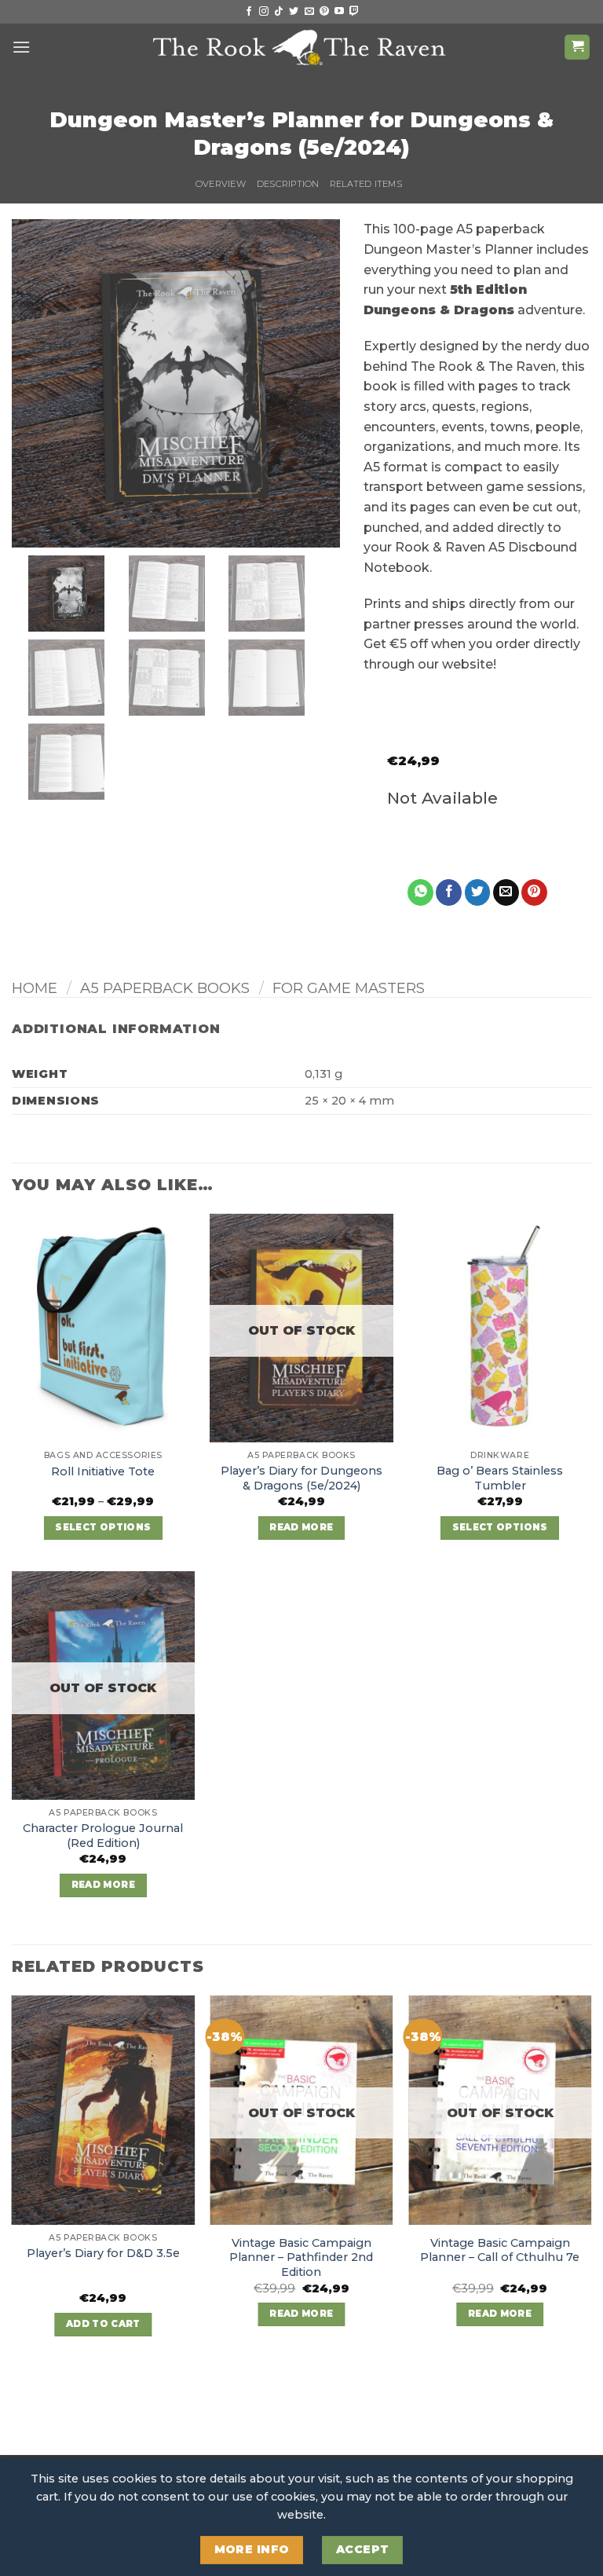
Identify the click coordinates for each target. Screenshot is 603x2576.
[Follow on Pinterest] (324, 12)
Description (288, 184)
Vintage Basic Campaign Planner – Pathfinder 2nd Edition (301, 2257)
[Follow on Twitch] (354, 12)
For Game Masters (349, 988)
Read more (301, 1527)
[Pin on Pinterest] (534, 892)
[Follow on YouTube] (339, 12)
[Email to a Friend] (506, 892)
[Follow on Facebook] (249, 12)
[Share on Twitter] (478, 892)
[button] (21, 47)
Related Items (366, 184)
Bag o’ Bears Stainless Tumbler (500, 1478)
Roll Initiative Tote (103, 1471)
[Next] (590, 2180)
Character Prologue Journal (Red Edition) (103, 1836)
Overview (221, 184)
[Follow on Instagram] (264, 12)
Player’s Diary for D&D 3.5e (103, 2253)
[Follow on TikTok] (279, 12)
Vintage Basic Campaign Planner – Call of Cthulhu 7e (500, 2250)
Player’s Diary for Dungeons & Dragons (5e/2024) (301, 1478)
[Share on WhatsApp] (420, 892)
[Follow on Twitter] (294, 12)
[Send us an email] (309, 12)
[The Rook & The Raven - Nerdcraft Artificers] (301, 47)
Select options (103, 1527)
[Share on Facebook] (449, 892)
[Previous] (13, 2180)
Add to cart (103, 2324)
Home (35, 988)
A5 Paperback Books (165, 988)
